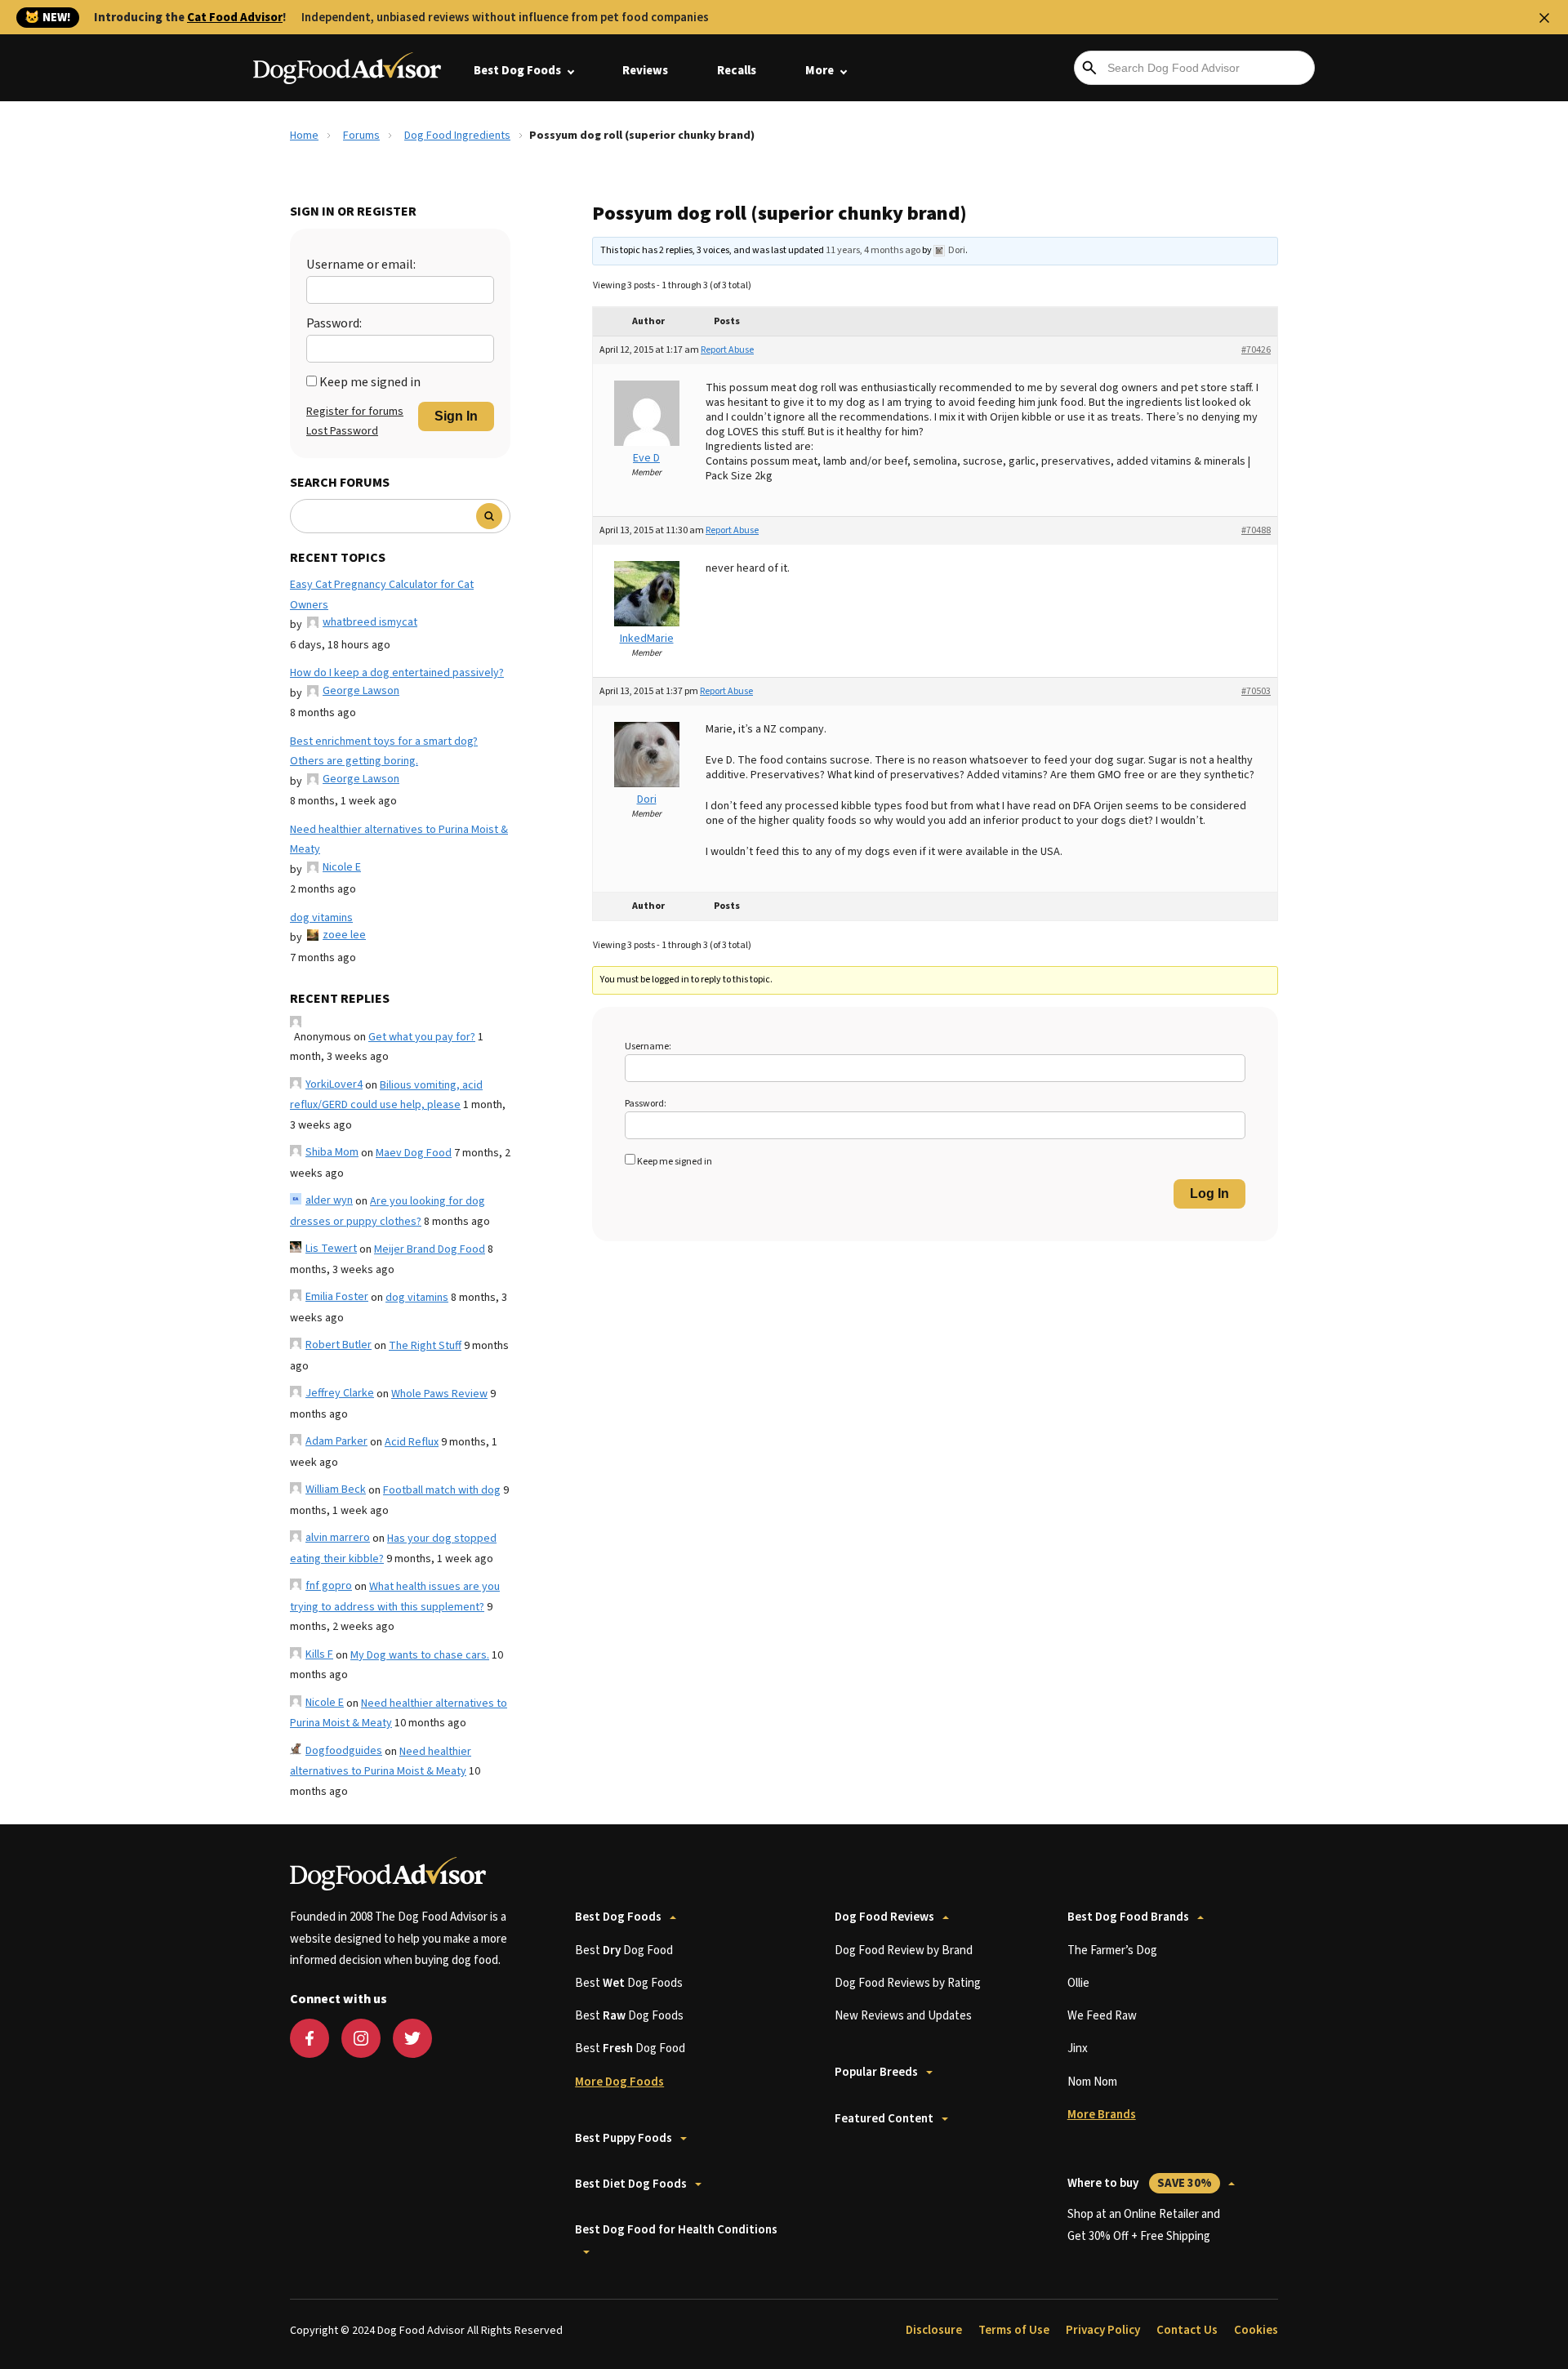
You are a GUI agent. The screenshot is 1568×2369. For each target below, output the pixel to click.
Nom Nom (1092, 2082)
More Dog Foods (619, 2082)
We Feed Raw (1102, 2016)
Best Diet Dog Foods (631, 2184)
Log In (1209, 1193)
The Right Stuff (425, 1346)
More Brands (1102, 2115)
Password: (334, 323)
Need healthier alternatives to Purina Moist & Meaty (399, 840)
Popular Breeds (876, 2072)
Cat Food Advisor (235, 18)
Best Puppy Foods (624, 2138)
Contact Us (1187, 2330)
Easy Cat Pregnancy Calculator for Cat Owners (382, 595)
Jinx (1078, 2048)
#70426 (1256, 350)
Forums (361, 136)
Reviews (645, 71)
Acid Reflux (412, 1442)
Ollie (1078, 1983)
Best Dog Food (624, 1950)
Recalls (737, 71)
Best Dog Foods (517, 71)
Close (1544, 18)
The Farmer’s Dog (1112, 1950)
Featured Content (884, 2119)
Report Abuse (727, 350)
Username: (648, 1046)
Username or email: (361, 265)
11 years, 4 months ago (873, 250)
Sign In (456, 416)
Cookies (1256, 2330)
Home (304, 136)
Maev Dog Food (414, 1153)
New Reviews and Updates (903, 2016)
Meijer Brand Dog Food (430, 1249)
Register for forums (355, 412)
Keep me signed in (370, 382)
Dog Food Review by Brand (904, 1950)
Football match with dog (442, 1490)
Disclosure (934, 2330)
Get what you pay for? (422, 1037)
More (820, 71)
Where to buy (1140, 2183)
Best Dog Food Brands (1128, 1917)
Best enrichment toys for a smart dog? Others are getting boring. (384, 752)
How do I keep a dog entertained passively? (397, 673)
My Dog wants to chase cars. (420, 1655)
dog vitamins (321, 918)
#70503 (1256, 691)
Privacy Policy (1103, 2330)
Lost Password (342, 431)
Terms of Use (1014, 2330)
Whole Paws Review (439, 1394)
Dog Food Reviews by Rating (908, 1983)
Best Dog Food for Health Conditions (676, 2230)
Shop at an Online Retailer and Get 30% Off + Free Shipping (1144, 2225)
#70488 (1256, 530)
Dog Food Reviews (884, 1917)
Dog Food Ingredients (457, 136)
